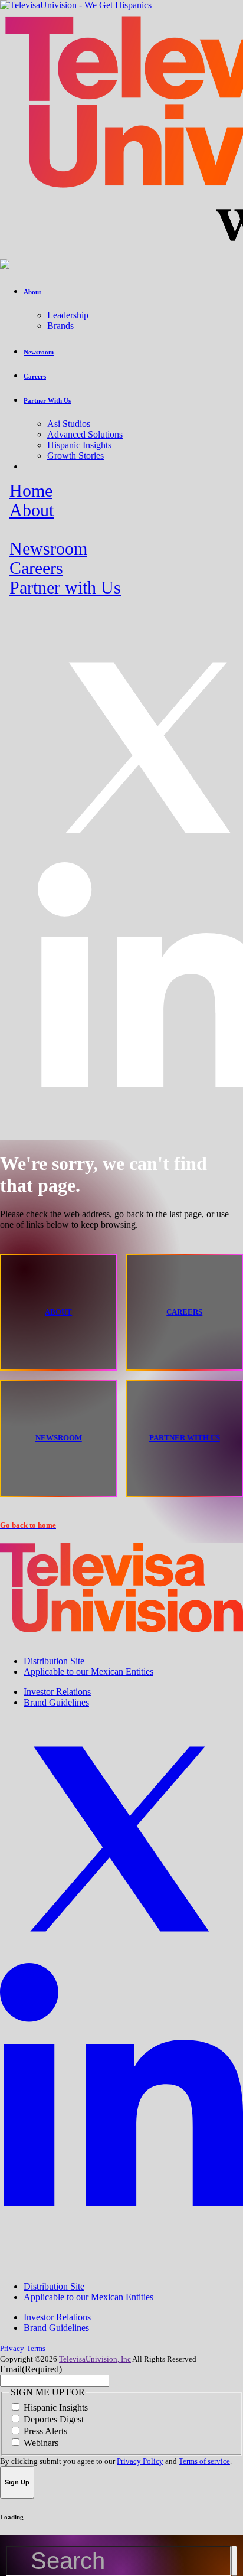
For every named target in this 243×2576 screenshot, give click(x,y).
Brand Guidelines (56, 1702)
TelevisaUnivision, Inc (95, 2359)
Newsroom (48, 549)
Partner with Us (65, 588)
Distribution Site (54, 1661)
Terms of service (204, 2461)
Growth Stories (75, 456)
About (32, 510)
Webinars (41, 2443)
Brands (60, 326)
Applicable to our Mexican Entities (88, 1672)
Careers (36, 568)
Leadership (68, 315)
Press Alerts (45, 2431)
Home (31, 491)
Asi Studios (69, 424)
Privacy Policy (140, 2461)
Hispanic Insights (79, 445)
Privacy (12, 2348)
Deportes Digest (54, 2419)
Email (31, 2369)
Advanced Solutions (85, 434)
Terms (36, 2348)
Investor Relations (57, 1692)
